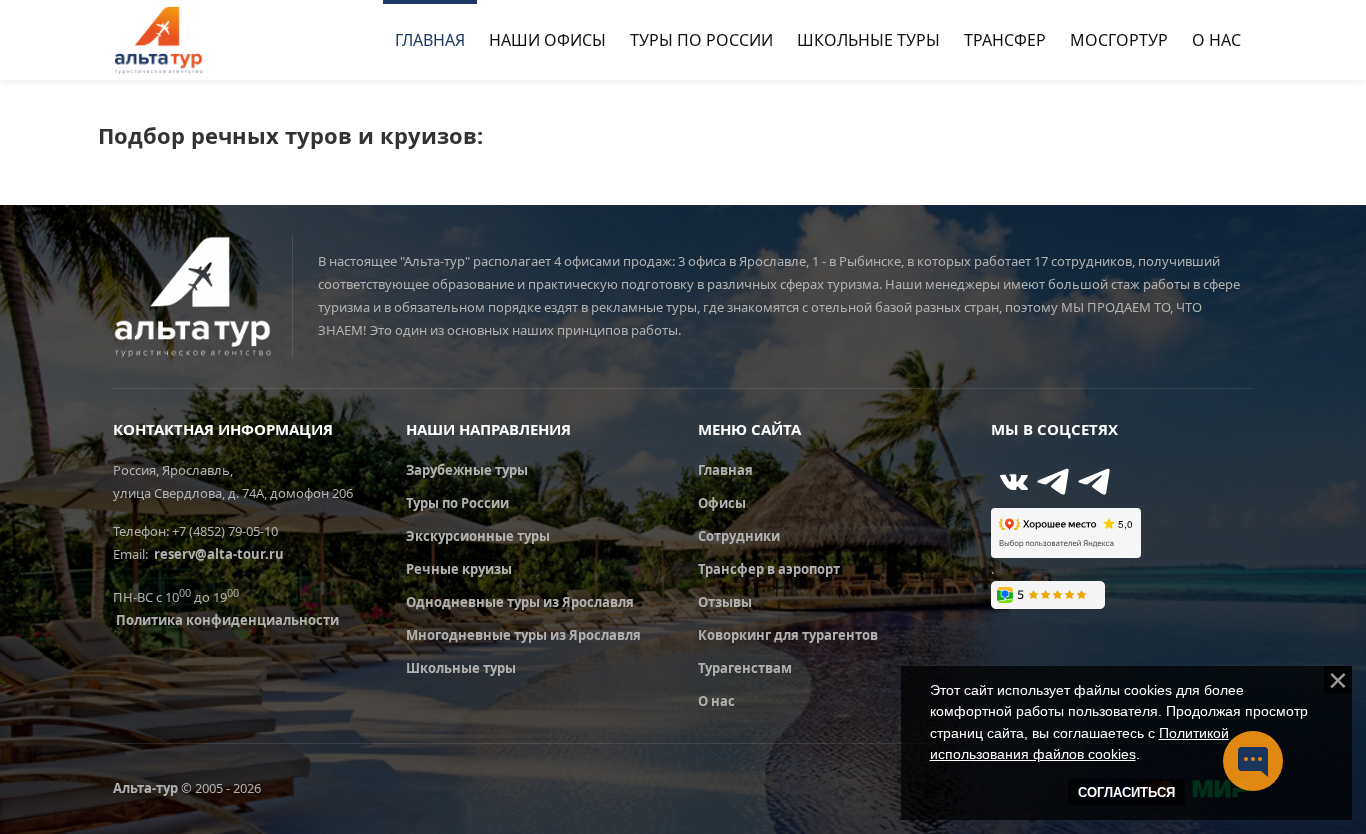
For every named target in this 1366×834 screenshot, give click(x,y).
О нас (716, 701)
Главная (725, 470)
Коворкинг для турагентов (788, 635)
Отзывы (725, 602)
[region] (1098, 429)
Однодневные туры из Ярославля (520, 602)
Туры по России (457, 503)
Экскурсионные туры (478, 536)
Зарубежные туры (467, 470)
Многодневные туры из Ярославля (523, 635)
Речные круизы (459, 569)
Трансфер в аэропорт (769, 569)
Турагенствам (745, 668)
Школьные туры (461, 668)
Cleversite (1137, 697)
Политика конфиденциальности (227, 620)
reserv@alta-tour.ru (219, 554)
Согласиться (1126, 792)
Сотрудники (739, 536)
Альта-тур (145, 788)
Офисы (722, 503)
